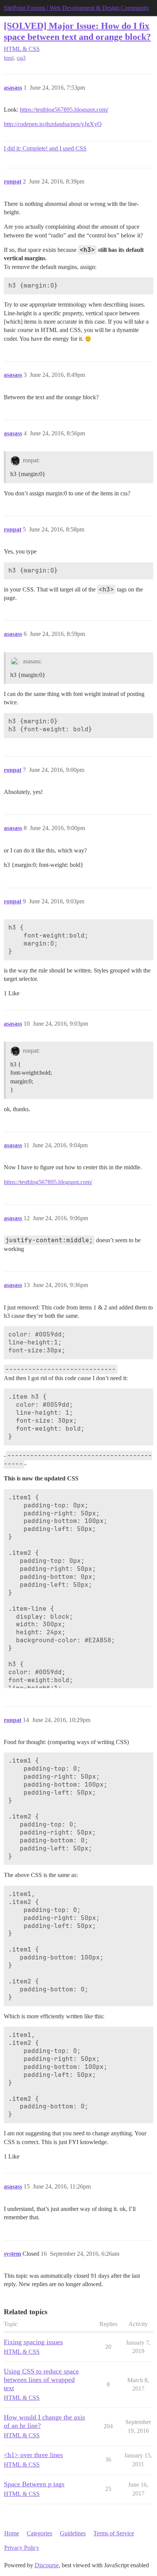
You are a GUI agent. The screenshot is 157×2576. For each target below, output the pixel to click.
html (9, 58)
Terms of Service (114, 2533)
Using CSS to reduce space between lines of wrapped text (41, 2380)
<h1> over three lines (33, 2455)
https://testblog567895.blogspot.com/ (64, 110)
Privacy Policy (22, 2548)
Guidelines (73, 2533)
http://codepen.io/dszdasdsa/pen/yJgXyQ (53, 124)
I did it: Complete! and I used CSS (45, 148)
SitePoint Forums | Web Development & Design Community (77, 8)
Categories (39, 2533)
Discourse (47, 2565)
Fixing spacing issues (33, 2342)
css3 (21, 58)
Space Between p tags (34, 2484)
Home (12, 2533)
